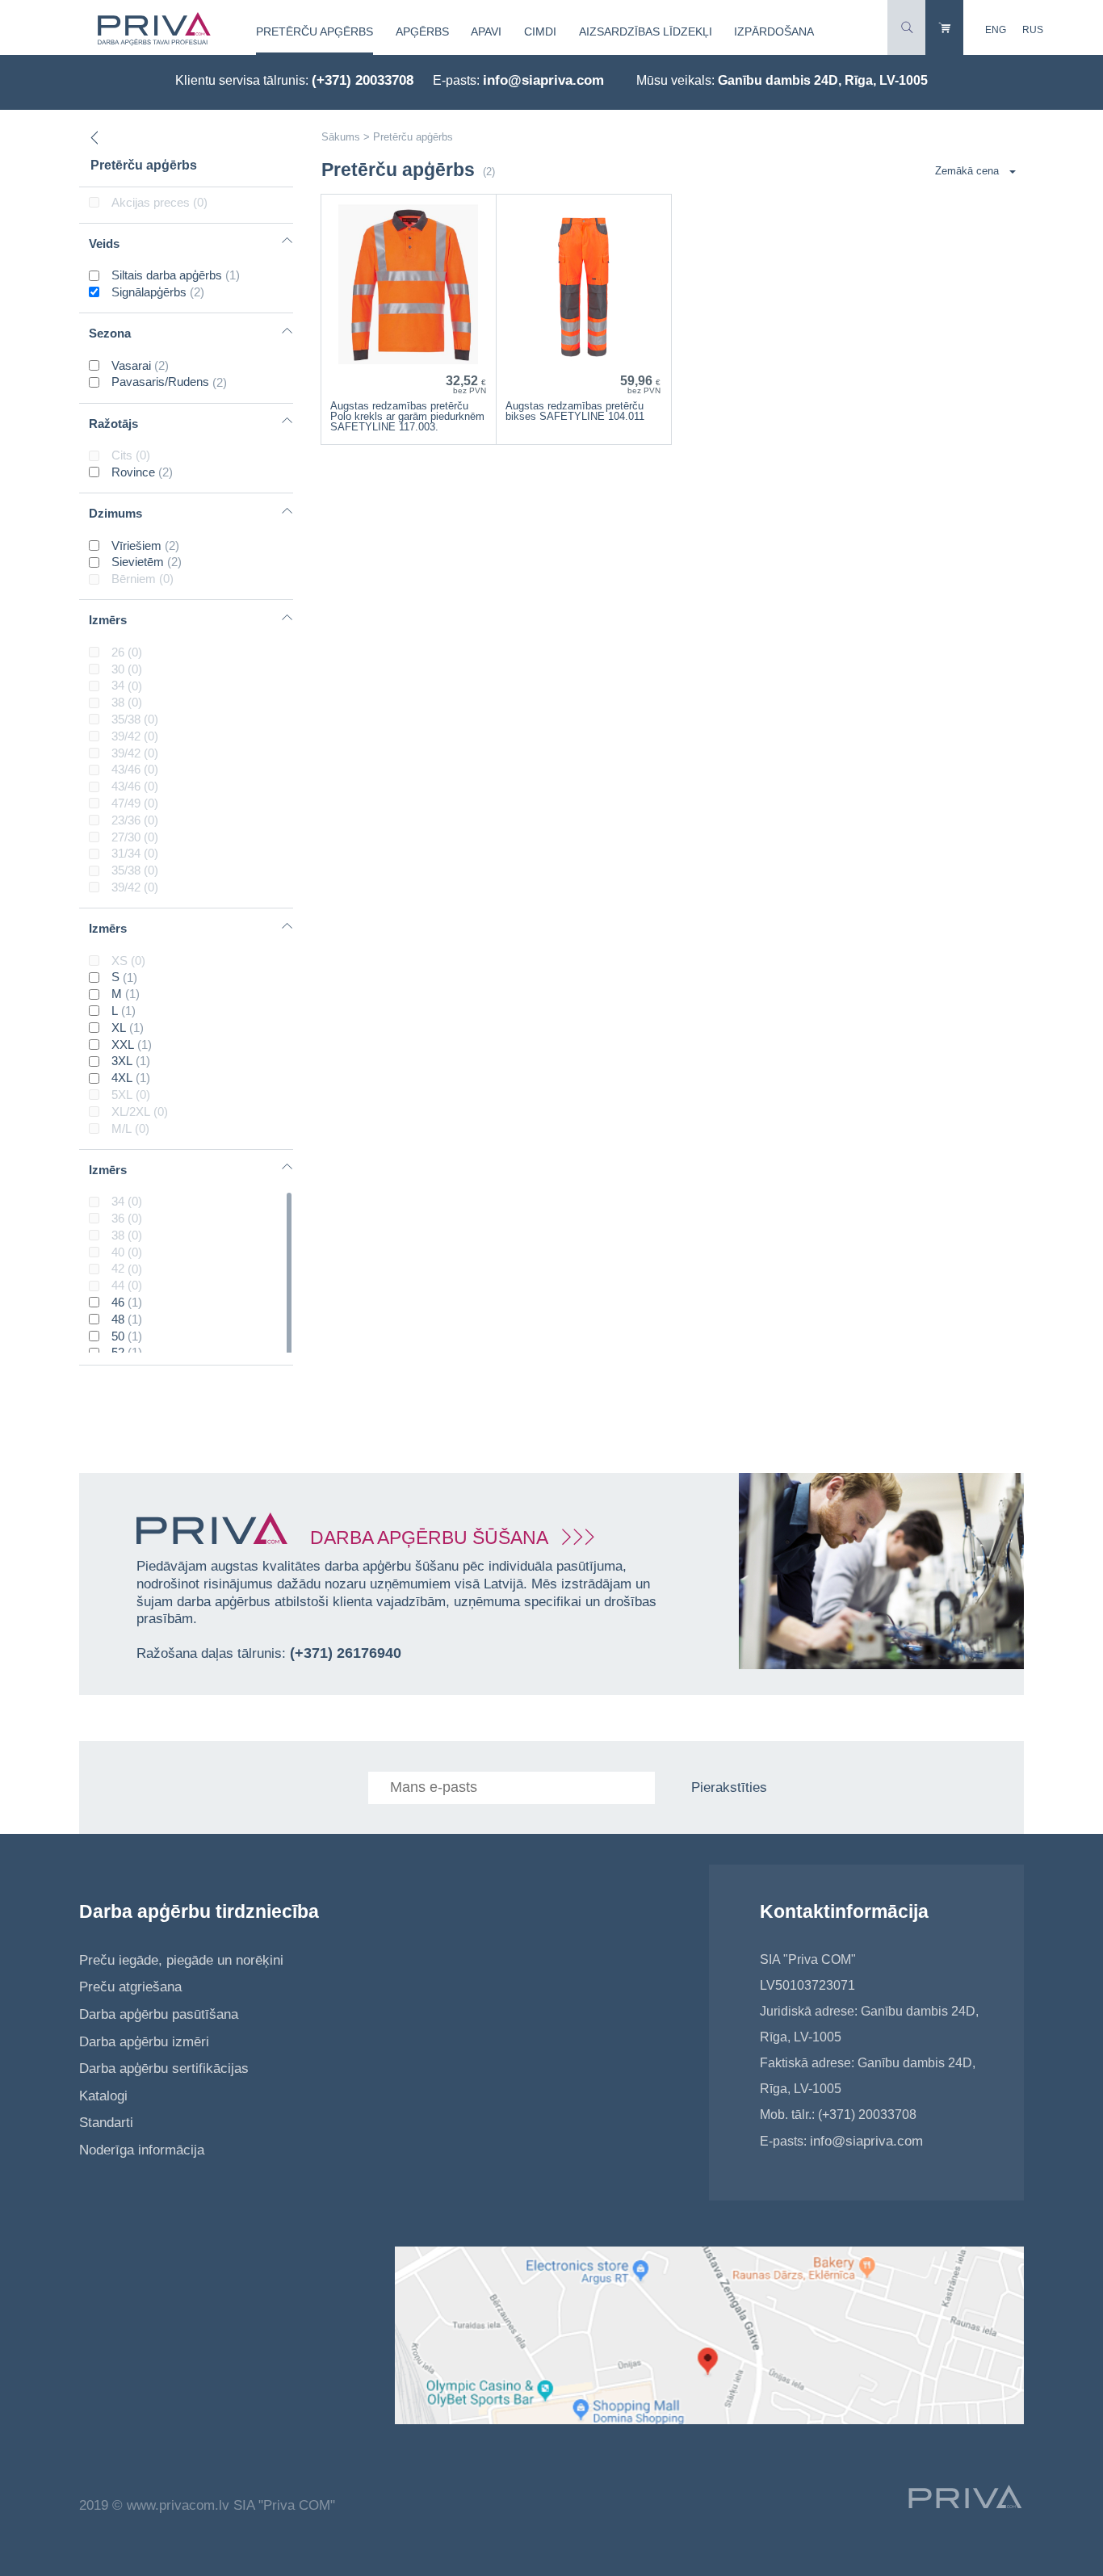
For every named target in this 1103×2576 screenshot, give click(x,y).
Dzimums (115, 513)
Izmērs (108, 620)
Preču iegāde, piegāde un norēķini (181, 1960)
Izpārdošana (774, 31)
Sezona (110, 333)
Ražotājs (113, 424)
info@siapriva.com (543, 80)
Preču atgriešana (130, 1987)
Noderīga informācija (142, 2150)
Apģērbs (422, 31)
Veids (104, 243)
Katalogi (103, 2096)
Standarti (106, 2123)
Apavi (486, 31)
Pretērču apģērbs (315, 31)
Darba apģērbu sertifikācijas (164, 2068)
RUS (1033, 30)
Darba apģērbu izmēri (144, 2042)
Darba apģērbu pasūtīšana (159, 2014)
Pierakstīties (729, 1787)
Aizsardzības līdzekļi (646, 31)
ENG (996, 30)
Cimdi (540, 31)
